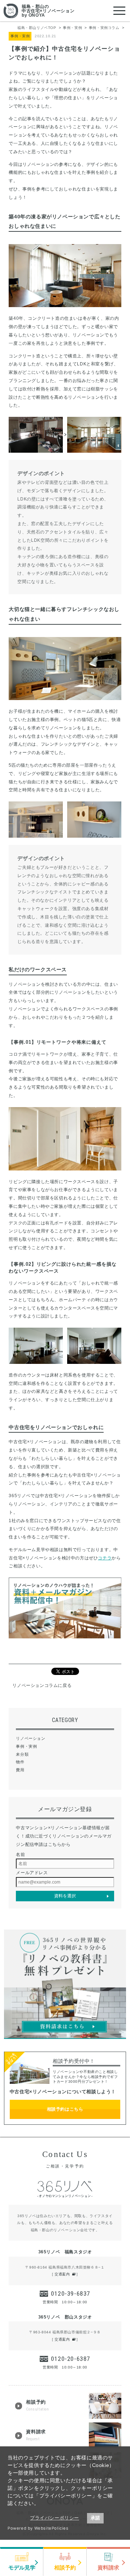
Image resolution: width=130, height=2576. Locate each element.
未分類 (22, 1754)
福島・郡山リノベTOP (37, 28)
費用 (20, 1770)
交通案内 (62, 2274)
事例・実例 (72, 28)
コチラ (105, 1558)
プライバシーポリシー (55, 2518)
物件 (20, 1762)
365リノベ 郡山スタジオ (65, 2317)
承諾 (95, 2518)
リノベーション (31, 1738)
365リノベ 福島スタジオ (65, 2252)
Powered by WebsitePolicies (38, 2528)
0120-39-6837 (71, 2294)
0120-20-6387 (71, 2359)
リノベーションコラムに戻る (42, 1685)
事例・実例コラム (104, 28)
